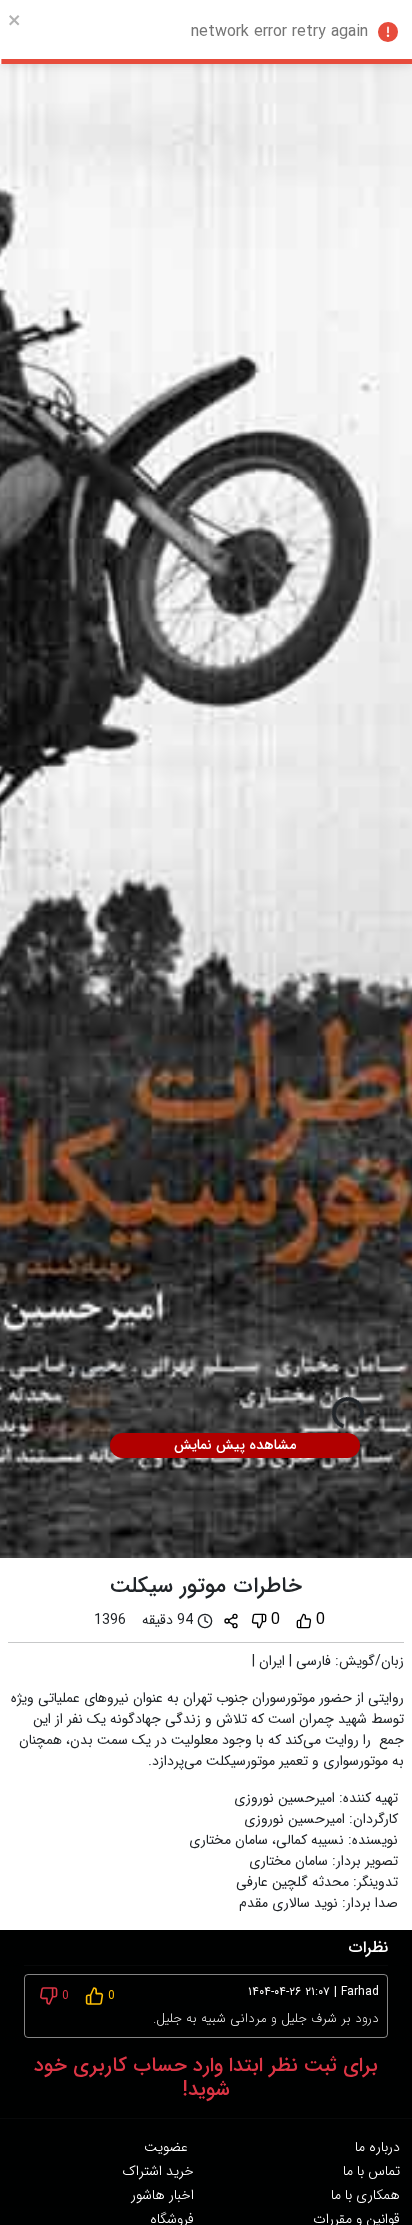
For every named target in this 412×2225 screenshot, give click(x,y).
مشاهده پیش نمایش (235, 1445)
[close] (15, 20)
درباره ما (377, 2147)
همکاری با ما (365, 2195)
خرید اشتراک (158, 2171)
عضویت (166, 2147)
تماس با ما (371, 2171)
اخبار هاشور (162, 2195)
